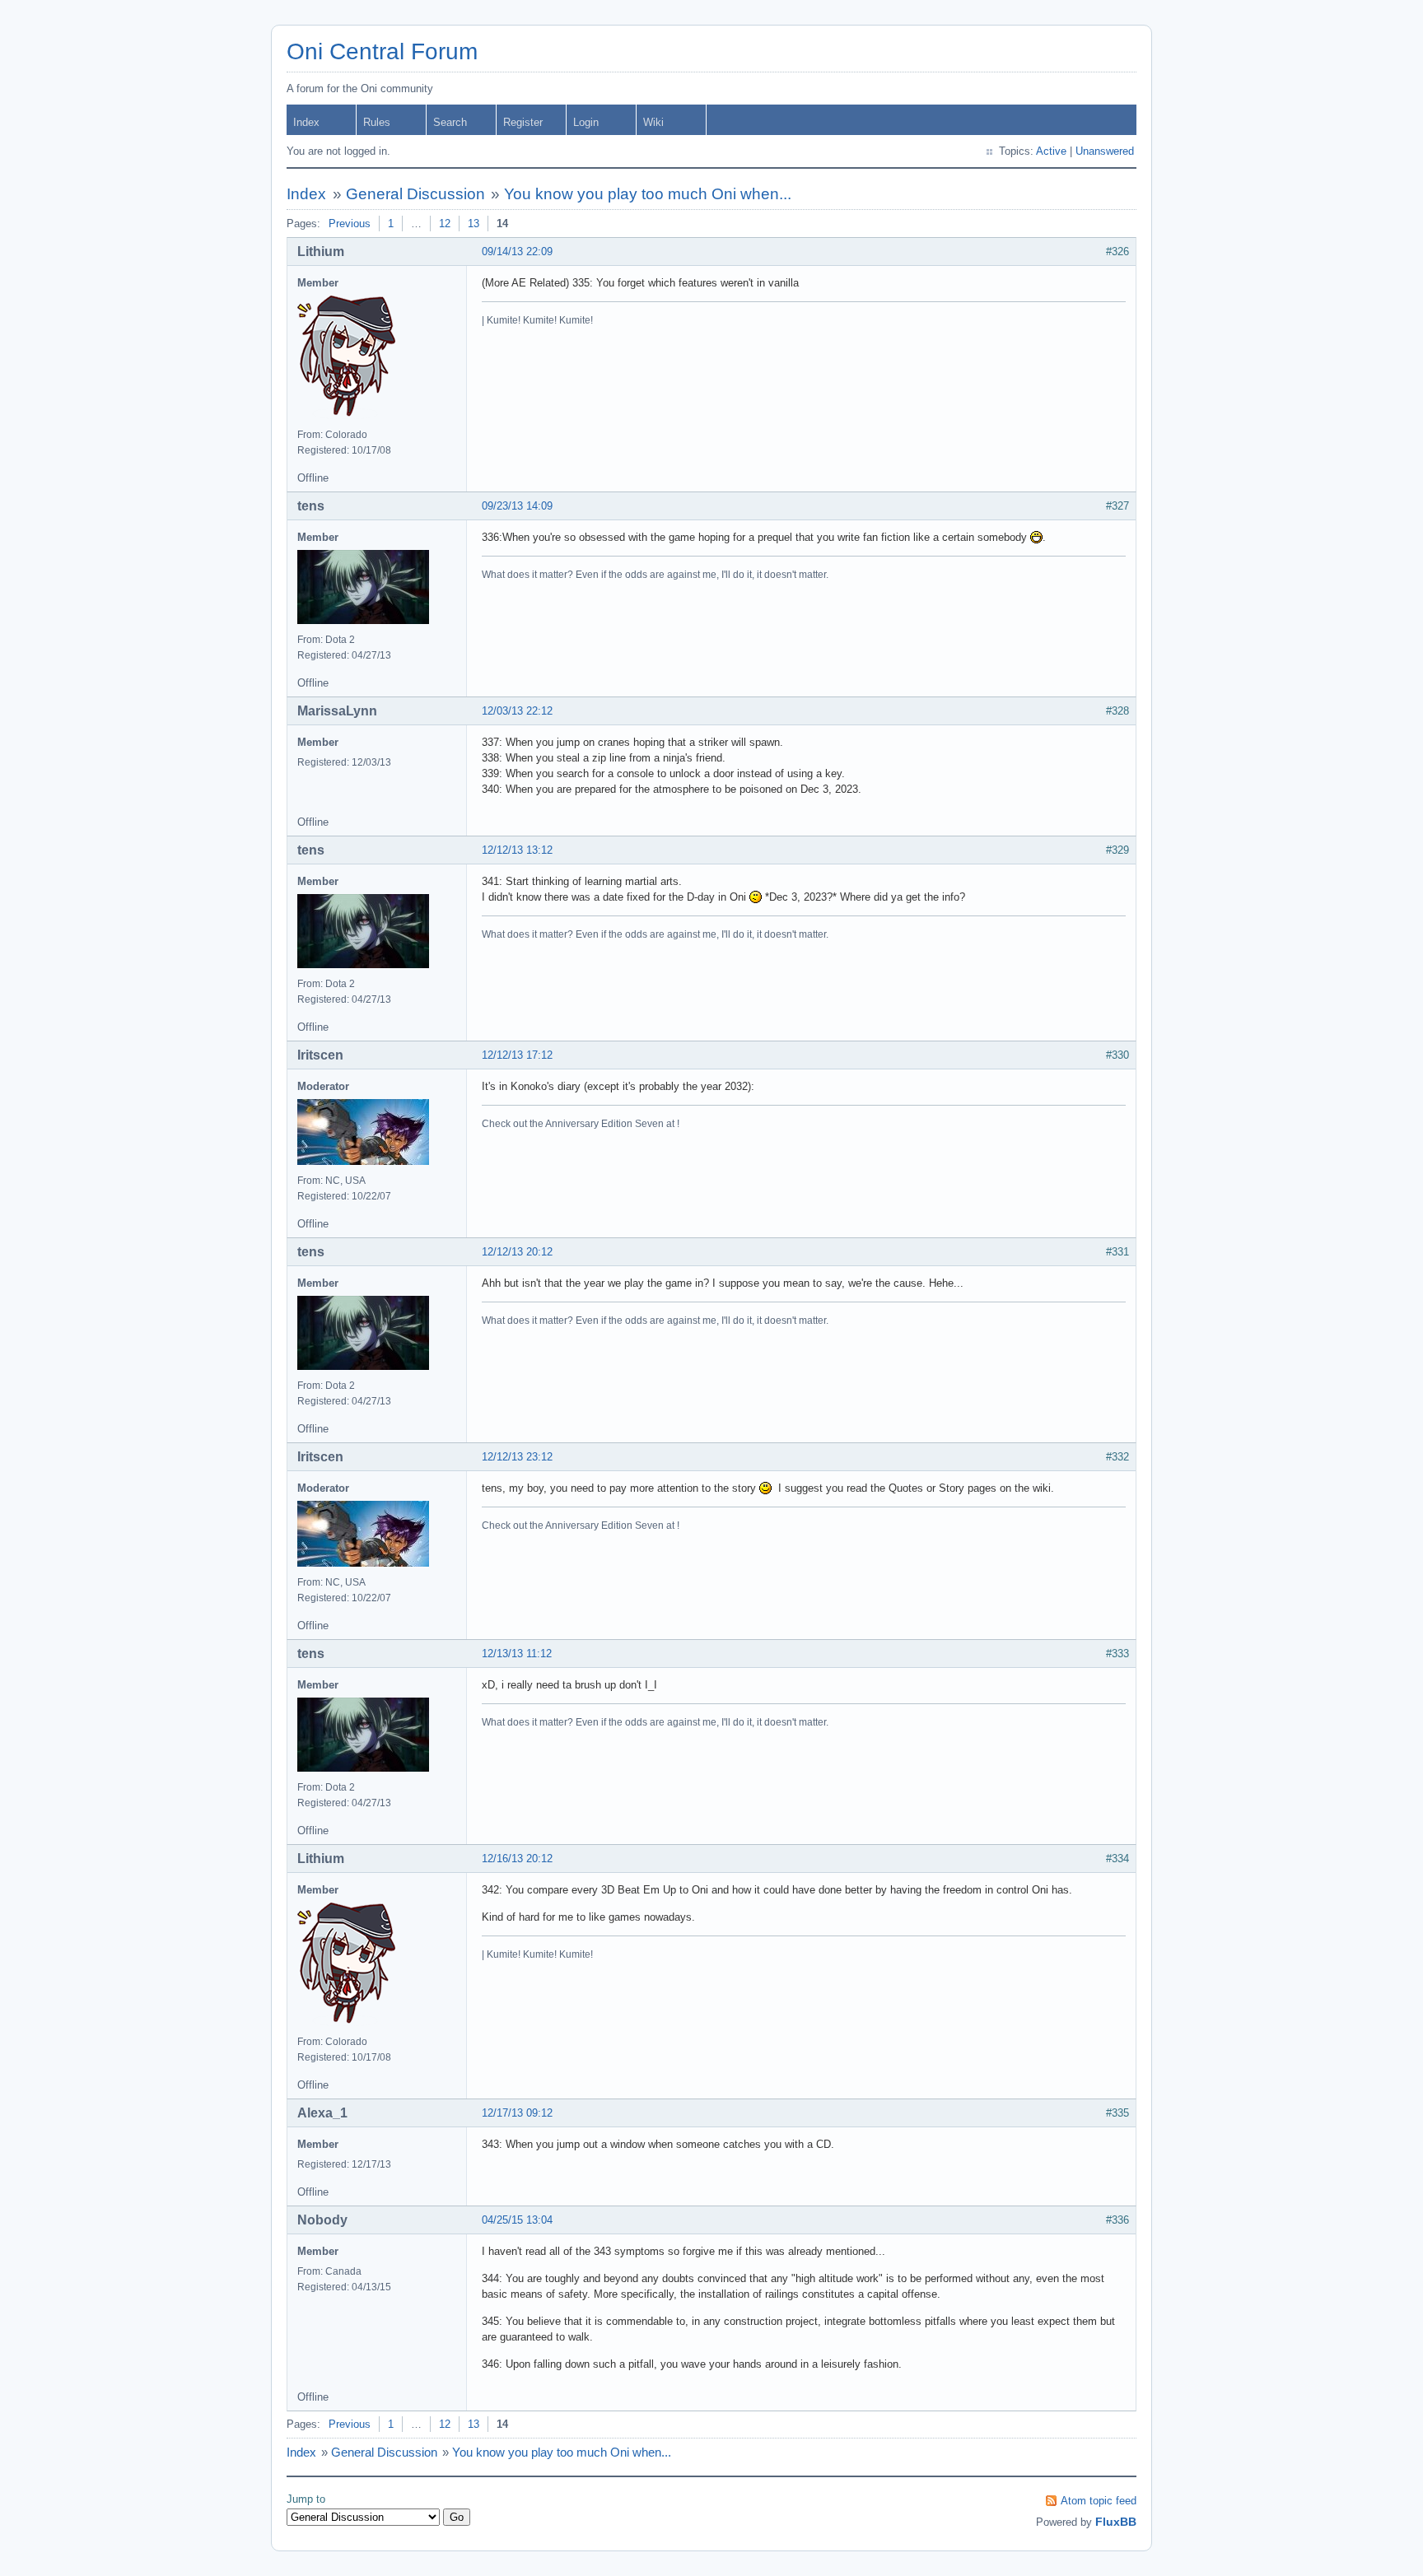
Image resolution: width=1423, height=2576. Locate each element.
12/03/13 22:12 (517, 711)
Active (1051, 151)
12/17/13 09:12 (517, 2113)
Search (450, 122)
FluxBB (1116, 2522)
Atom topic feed (1099, 2501)
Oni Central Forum (382, 51)
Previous (350, 224)
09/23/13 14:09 (517, 506)
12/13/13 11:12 (517, 1654)
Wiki (653, 122)
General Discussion (415, 194)
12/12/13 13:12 (517, 850)
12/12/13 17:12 (517, 1055)
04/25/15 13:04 (517, 2220)
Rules (377, 122)
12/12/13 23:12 (517, 1457)
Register (523, 122)
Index (306, 122)
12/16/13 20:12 (517, 1859)
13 (474, 224)
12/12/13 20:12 (517, 1252)
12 (445, 224)
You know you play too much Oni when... (648, 194)
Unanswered (1105, 151)
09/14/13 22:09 (517, 252)
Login (586, 122)
